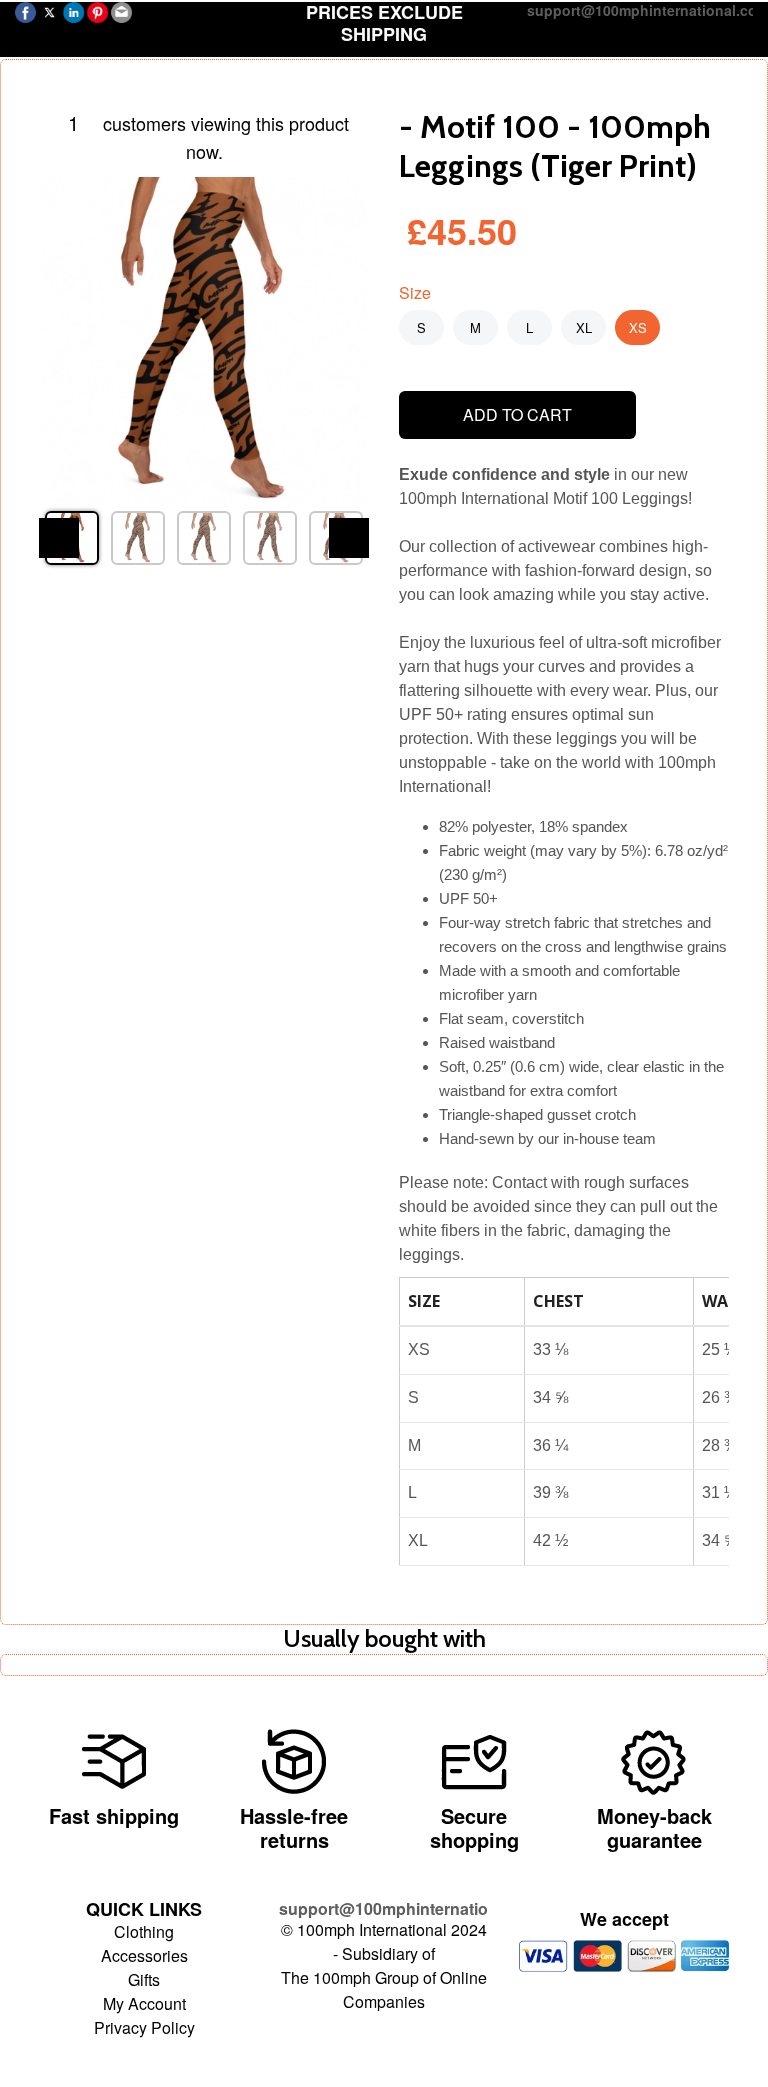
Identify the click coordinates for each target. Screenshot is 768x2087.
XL (584, 327)
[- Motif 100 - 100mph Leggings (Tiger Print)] (204, 340)
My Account (144, 2003)
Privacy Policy (144, 2027)
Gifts (144, 1979)
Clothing (144, 1931)
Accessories (144, 1955)
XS (638, 327)
